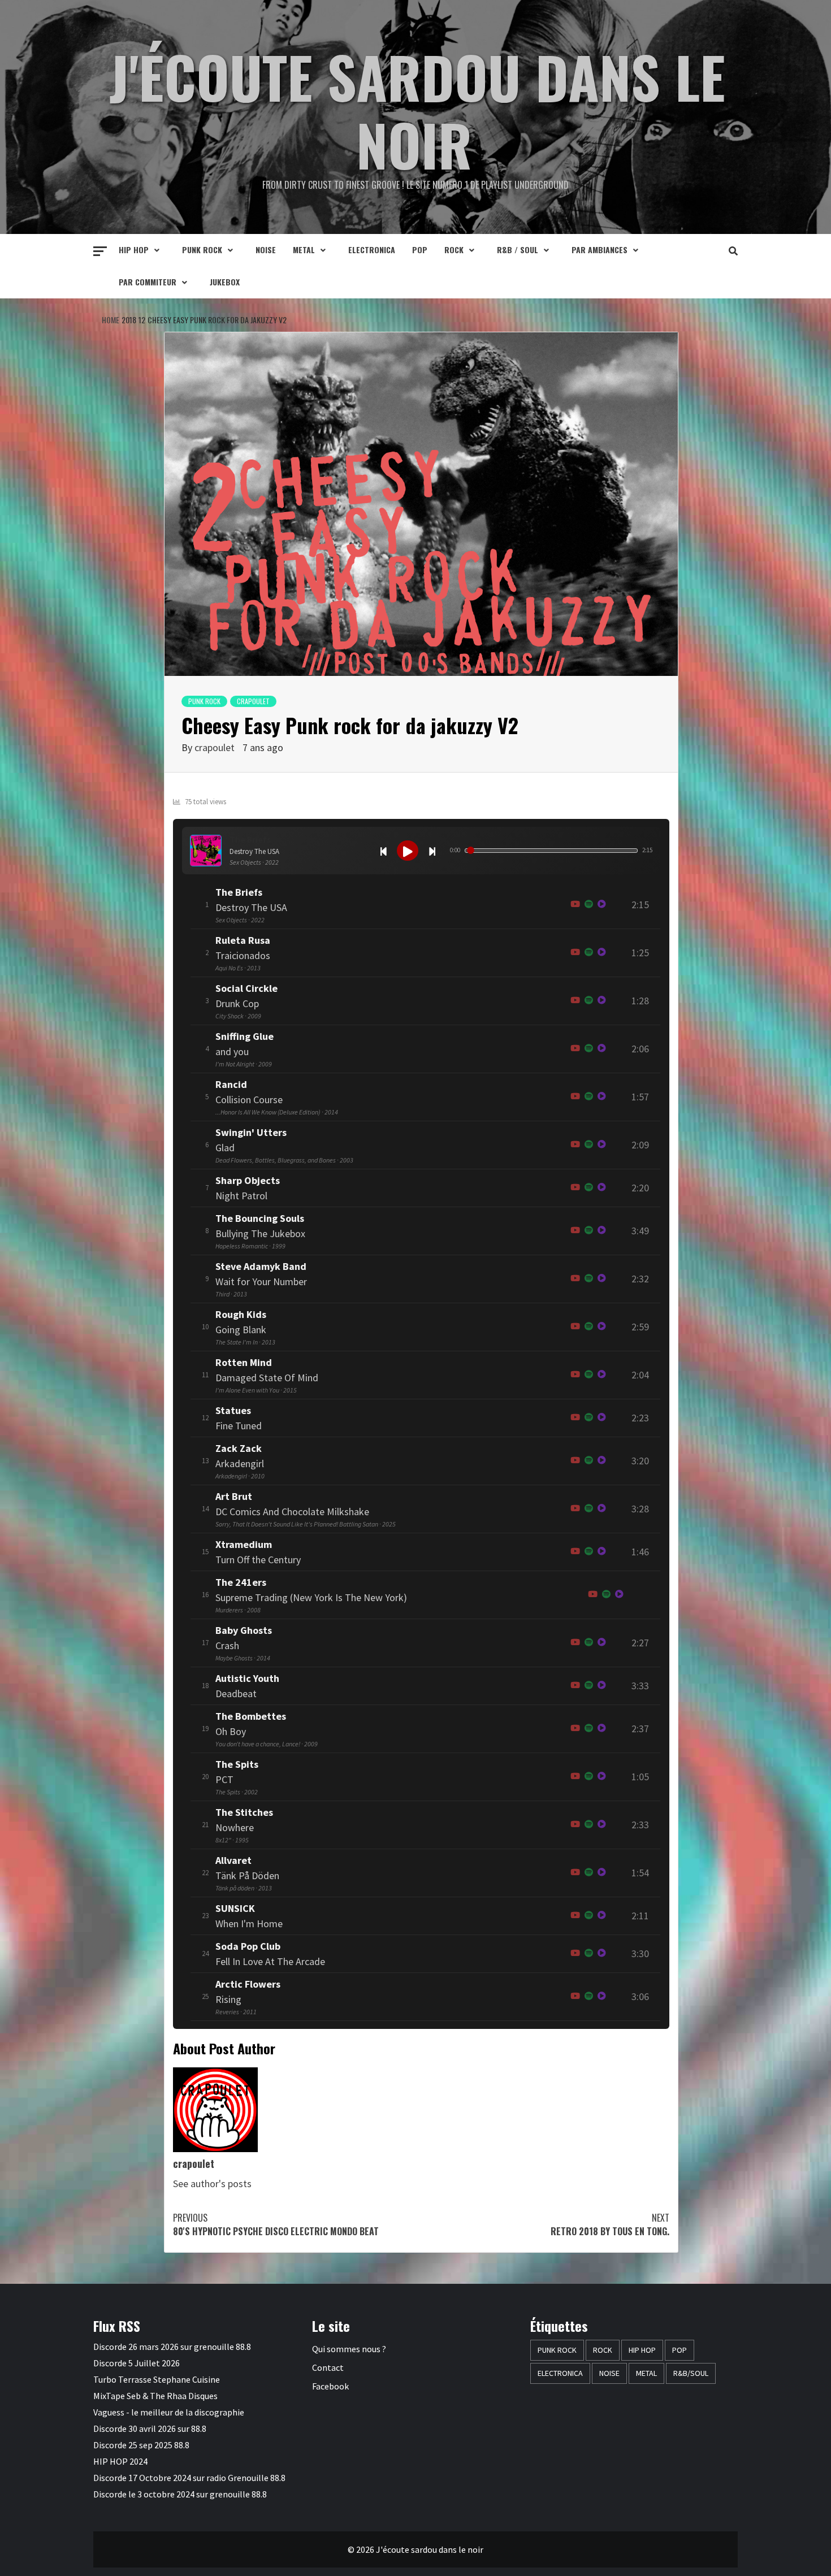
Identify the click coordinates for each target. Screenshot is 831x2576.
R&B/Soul (691, 2373)
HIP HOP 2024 (120, 2461)
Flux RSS (117, 2326)
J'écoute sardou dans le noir (417, 110)
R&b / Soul (518, 250)
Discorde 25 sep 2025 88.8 (141, 2445)
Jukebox (225, 282)
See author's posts (212, 2183)
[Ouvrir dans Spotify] (589, 905)
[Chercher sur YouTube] (575, 905)
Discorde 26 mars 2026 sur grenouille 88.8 (172, 2347)
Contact (328, 2367)
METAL (304, 250)
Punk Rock (202, 250)
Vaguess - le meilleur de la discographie (169, 2412)
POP (420, 250)
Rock (454, 250)
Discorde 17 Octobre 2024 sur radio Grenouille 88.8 (189, 2478)
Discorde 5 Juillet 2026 (137, 2363)
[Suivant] (432, 851)
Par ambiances (600, 250)
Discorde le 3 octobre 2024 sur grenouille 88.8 (180, 2494)
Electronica (372, 250)
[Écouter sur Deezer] (602, 905)
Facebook (330, 2386)
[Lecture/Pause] (408, 851)
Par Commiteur (148, 282)
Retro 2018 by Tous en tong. (610, 2224)
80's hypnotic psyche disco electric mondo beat (276, 2224)
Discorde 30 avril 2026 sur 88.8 (150, 2428)
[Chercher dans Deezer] (602, 1188)
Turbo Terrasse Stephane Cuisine (157, 2379)
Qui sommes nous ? (349, 2349)
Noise (266, 250)
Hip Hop (134, 250)
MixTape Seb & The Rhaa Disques (155, 2396)
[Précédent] (383, 851)
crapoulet (253, 701)
